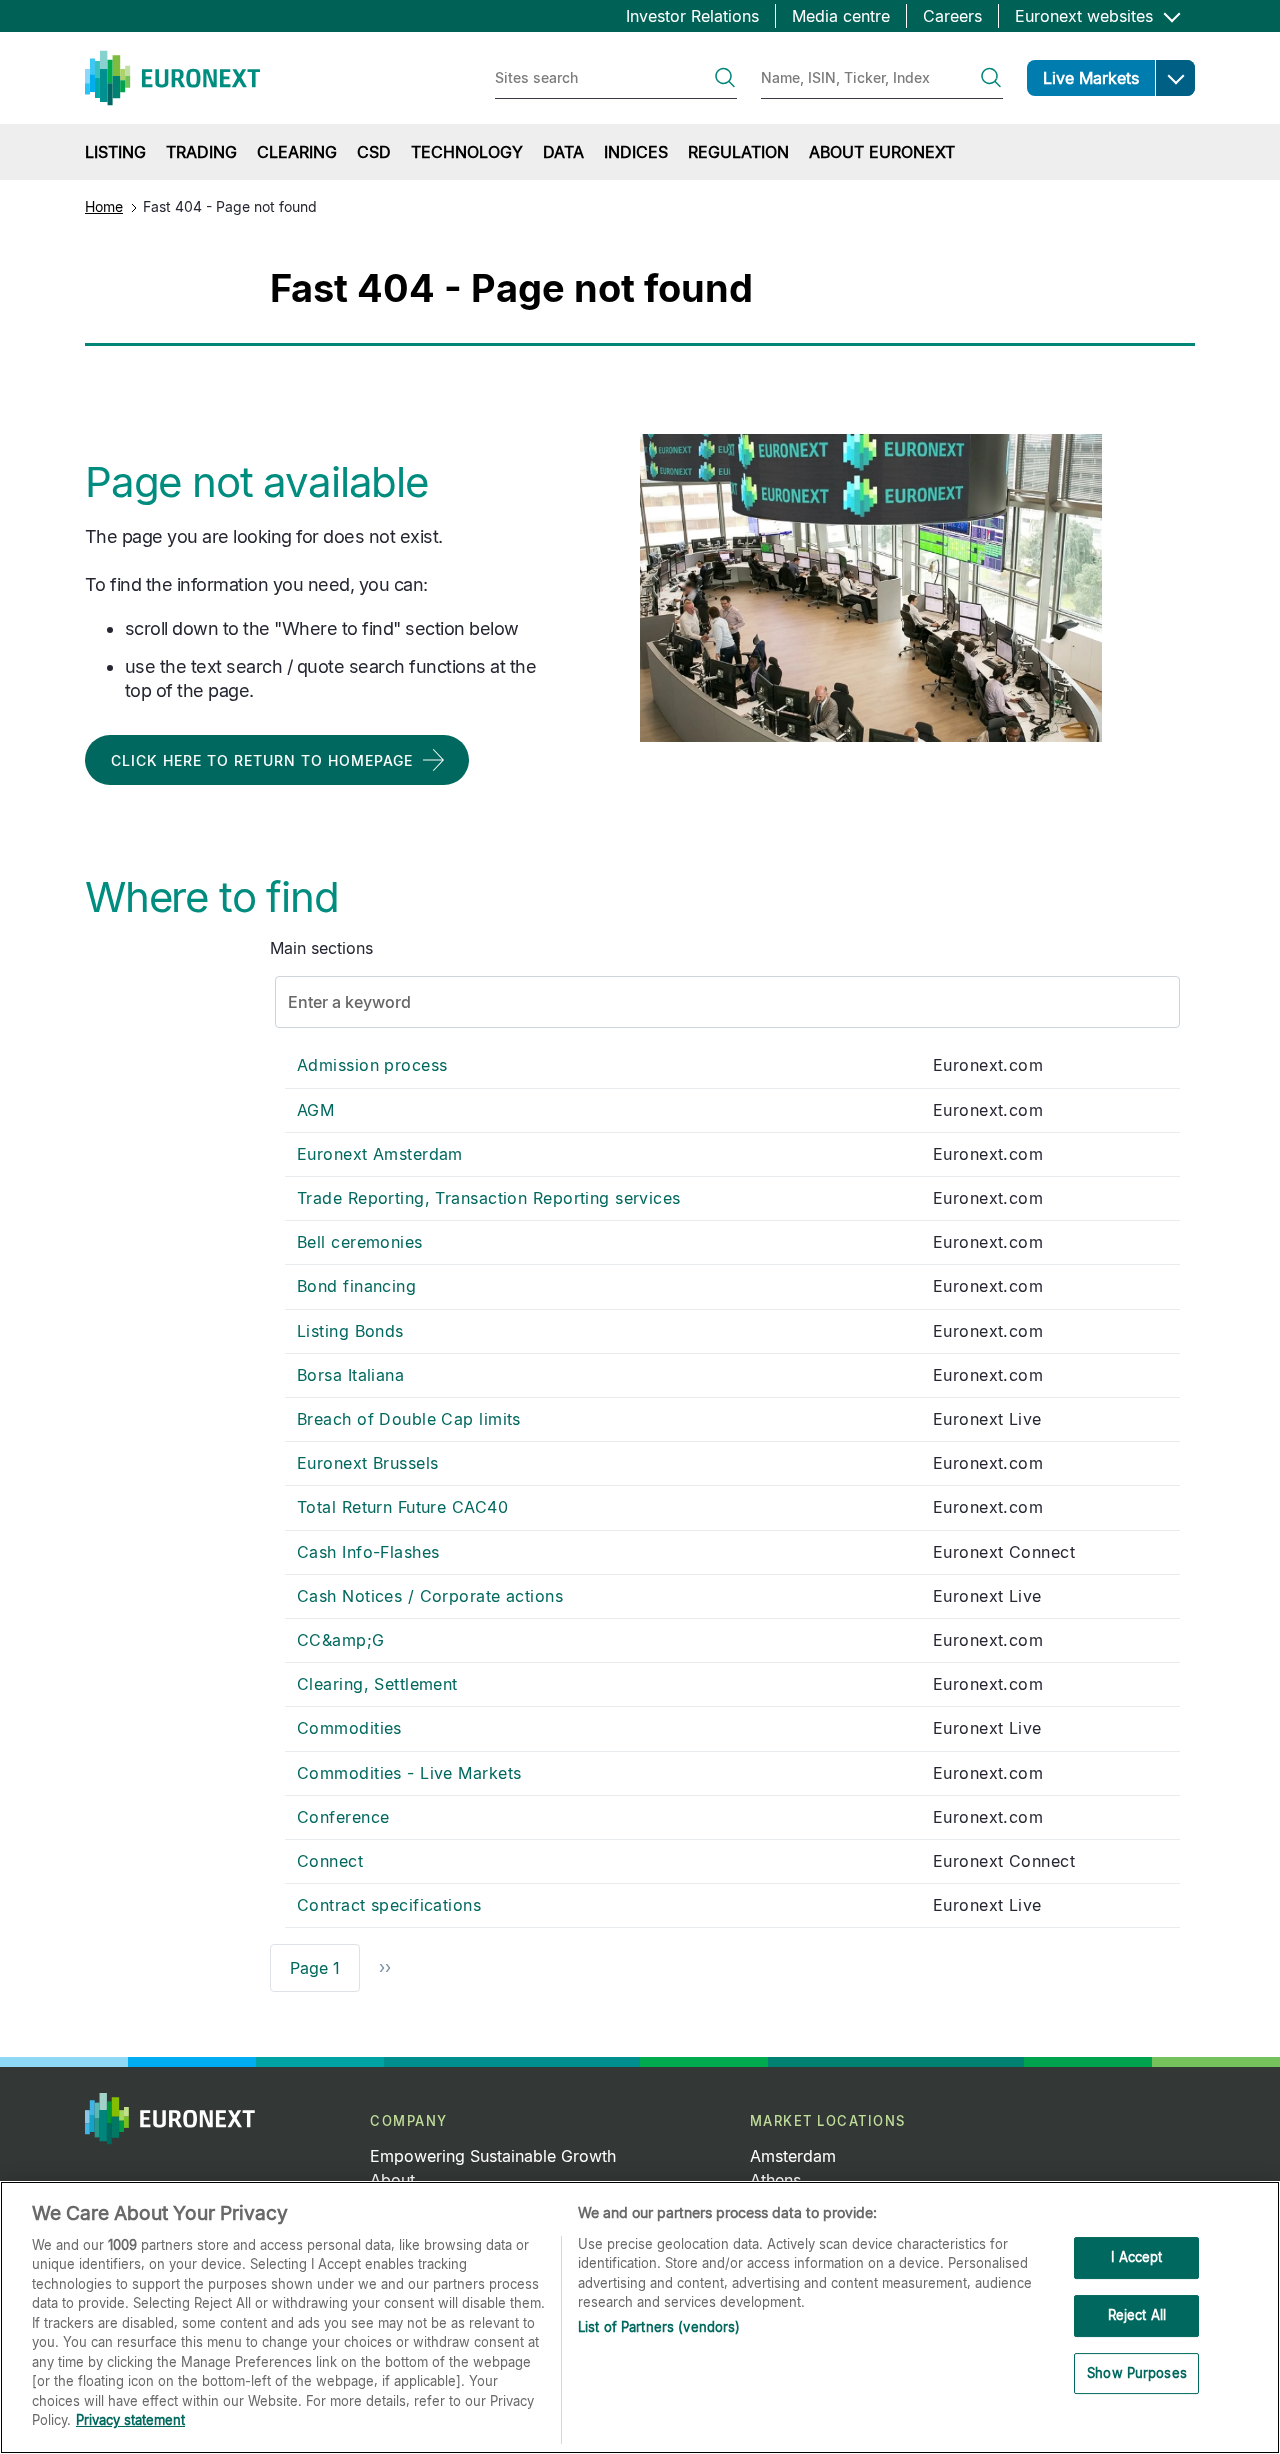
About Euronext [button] (882, 152)
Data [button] (563, 152)
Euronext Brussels (367, 1463)
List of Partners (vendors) (659, 2327)
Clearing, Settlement (377, 1684)
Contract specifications (389, 1905)
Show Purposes (1137, 2373)
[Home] (172, 78)
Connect (330, 1861)
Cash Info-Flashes (368, 1552)
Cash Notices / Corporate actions (430, 1596)
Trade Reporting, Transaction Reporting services (489, 1198)
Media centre (841, 16)
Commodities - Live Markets (409, 1773)
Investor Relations (692, 16)
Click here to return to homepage (262, 760)
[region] (640, 2317)
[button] (1175, 78)
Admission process (372, 1065)
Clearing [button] (297, 152)
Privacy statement (130, 2420)
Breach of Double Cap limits (409, 1419)
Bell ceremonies (360, 1242)
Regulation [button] (738, 152)
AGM (315, 1110)
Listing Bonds (350, 1331)
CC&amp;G (341, 1640)
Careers (952, 16)
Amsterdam (793, 2156)
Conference (343, 1817)
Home (104, 206)
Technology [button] (467, 152)
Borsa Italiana (350, 1375)
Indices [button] (636, 152)
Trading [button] (201, 152)
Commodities (349, 1728)
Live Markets (1091, 78)
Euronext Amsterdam (380, 1154)
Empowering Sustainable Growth (493, 2156)
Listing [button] (115, 152)
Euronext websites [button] (1086, 16)
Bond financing (356, 1286)
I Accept (1136, 2258)
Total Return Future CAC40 (402, 1507)
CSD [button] (374, 152)
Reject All (1137, 2315)
